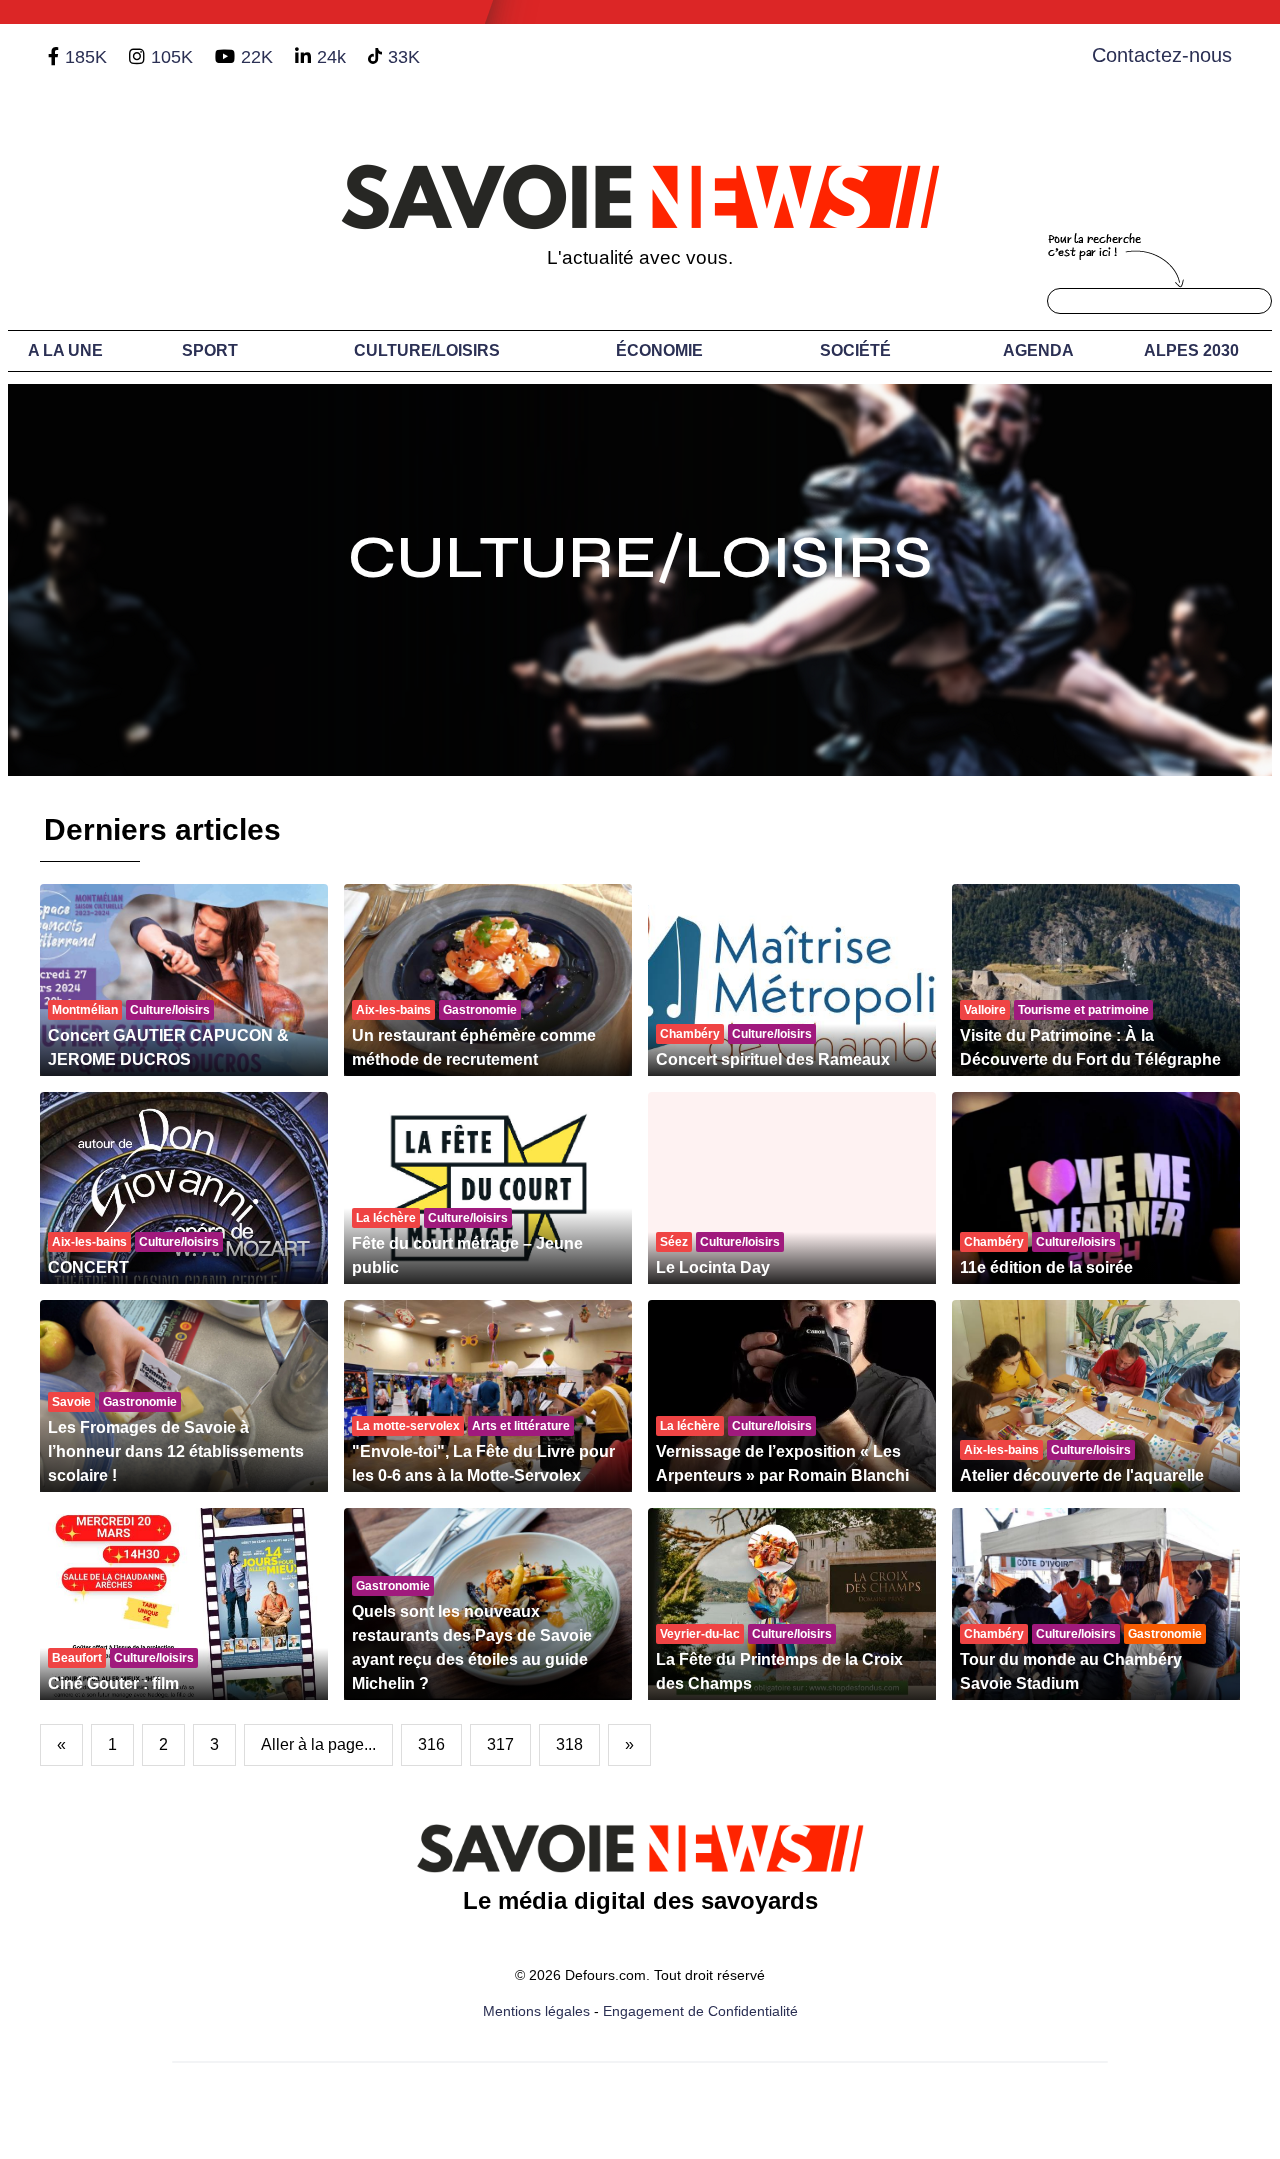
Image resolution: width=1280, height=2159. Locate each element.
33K (404, 57)
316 (431, 1744)
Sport (210, 350)
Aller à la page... (318, 1744)
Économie (659, 350)
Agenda (1038, 350)
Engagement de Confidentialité (700, 2011)
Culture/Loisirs (427, 350)
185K (86, 57)
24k (331, 57)
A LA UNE (65, 350)
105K (172, 57)
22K (257, 57)
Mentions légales (536, 2011)
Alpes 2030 (1191, 350)
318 (569, 1744)
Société (855, 350)
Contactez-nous (1162, 55)
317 (500, 1744)
